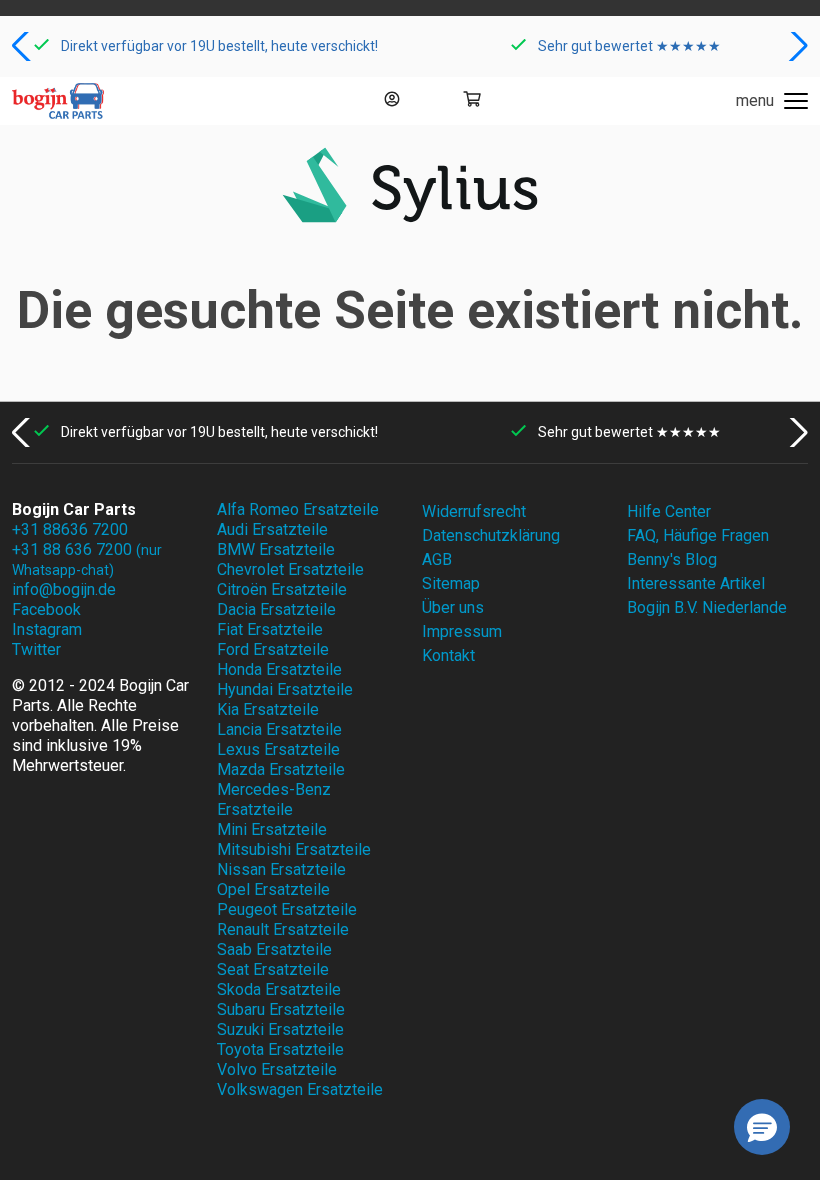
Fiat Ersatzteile (270, 629)
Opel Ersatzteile (273, 889)
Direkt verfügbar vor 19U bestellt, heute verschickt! (219, 46)
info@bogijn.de (64, 589)
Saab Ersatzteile (274, 949)
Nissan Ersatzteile (281, 869)
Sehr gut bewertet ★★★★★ (629, 46)
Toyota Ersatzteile (280, 1049)
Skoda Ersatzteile (279, 989)
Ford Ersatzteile (273, 649)
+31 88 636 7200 (87, 559)
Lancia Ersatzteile (279, 729)
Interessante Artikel (696, 583)
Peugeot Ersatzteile (287, 909)
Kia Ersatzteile (268, 709)
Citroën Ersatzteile (282, 589)
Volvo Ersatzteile (277, 1069)
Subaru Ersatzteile (281, 1009)
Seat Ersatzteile (273, 969)
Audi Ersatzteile (272, 529)
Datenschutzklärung (491, 535)
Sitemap (451, 583)
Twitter (36, 649)
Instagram (47, 629)
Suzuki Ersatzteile (280, 1029)
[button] (23, 46)
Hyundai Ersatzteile (285, 689)
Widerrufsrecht (474, 511)
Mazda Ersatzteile (281, 769)
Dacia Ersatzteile (276, 609)
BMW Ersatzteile (276, 549)
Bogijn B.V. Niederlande (707, 607)
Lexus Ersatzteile (278, 749)
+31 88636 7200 (70, 529)
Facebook (46, 609)
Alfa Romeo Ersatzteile (298, 509)
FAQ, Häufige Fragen (698, 535)
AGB (437, 559)
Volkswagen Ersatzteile (300, 1089)
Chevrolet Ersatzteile (290, 569)
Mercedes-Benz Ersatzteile (274, 799)
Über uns (453, 607)
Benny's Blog (672, 559)
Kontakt (448, 655)
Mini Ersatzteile (272, 829)
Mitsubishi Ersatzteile (294, 849)
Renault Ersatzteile (283, 929)
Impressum (462, 631)
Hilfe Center (669, 511)
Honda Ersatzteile (279, 669)
